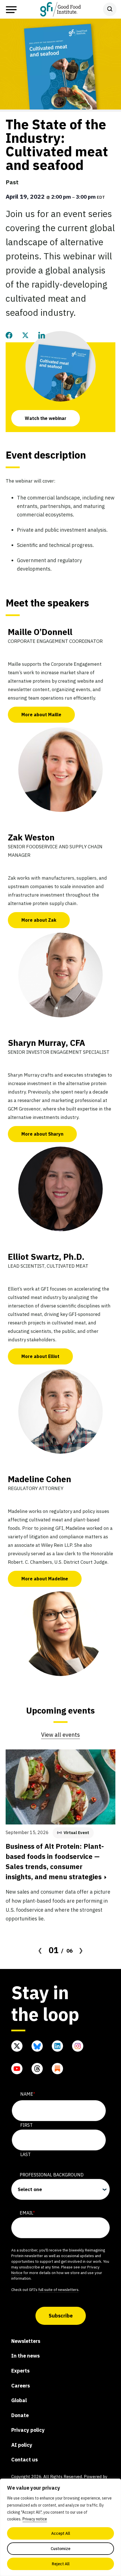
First (26, 2125)
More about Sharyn (42, 1134)
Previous (40, 1950)
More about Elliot (40, 1356)
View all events (60, 1735)
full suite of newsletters (58, 2290)
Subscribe (61, 2316)
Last (25, 2154)
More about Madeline (45, 1579)
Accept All (61, 2533)
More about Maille (41, 715)
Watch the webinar (46, 418)
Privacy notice (35, 2519)
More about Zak (39, 920)
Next (81, 1950)
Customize (60, 2549)
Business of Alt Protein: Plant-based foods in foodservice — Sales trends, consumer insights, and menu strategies (55, 1861)
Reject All (61, 2564)
